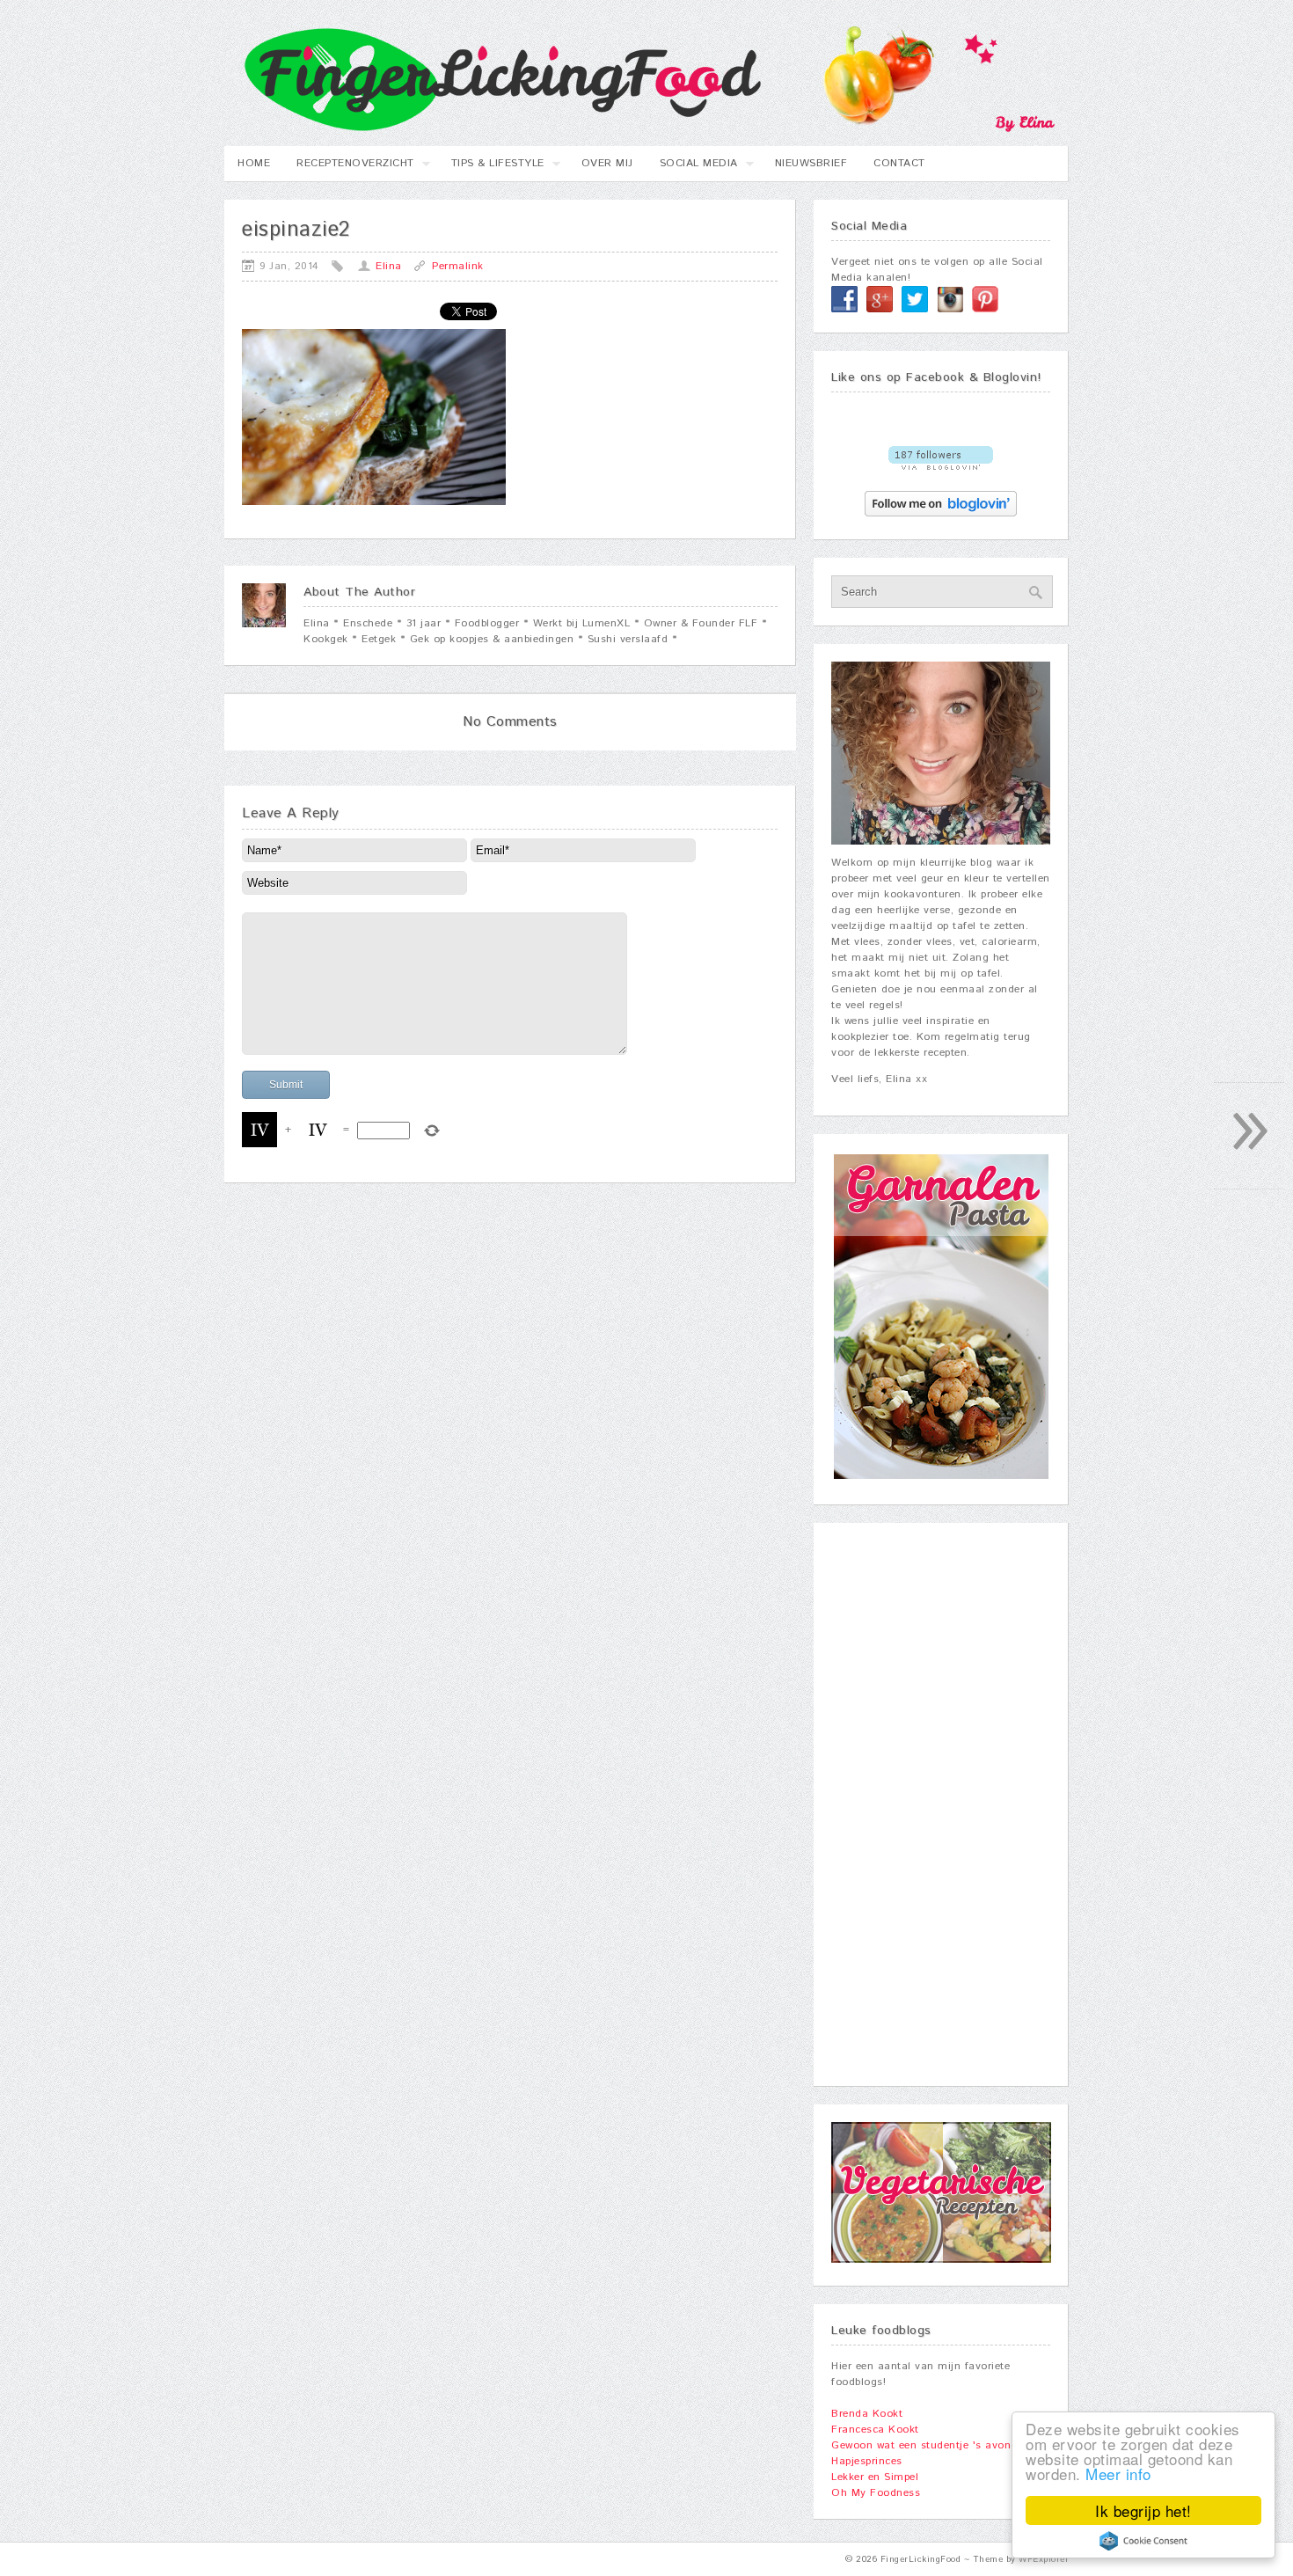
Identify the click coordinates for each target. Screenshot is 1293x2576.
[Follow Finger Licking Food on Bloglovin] (941, 467)
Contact (899, 163)
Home (254, 163)
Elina (389, 266)
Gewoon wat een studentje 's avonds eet (937, 2445)
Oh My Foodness (876, 2493)
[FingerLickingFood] (640, 129)
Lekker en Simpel (875, 2477)
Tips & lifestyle (491, 168)
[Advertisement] (941, 1804)
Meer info (1118, 2474)
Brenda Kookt (867, 2414)
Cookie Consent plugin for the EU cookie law (1143, 2541)
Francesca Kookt (875, 2430)
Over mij (607, 163)
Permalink (458, 266)
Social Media (692, 168)
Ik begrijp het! (1143, 2510)
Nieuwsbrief (811, 163)
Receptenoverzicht (349, 168)
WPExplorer (1044, 2559)
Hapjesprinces (867, 2461)
